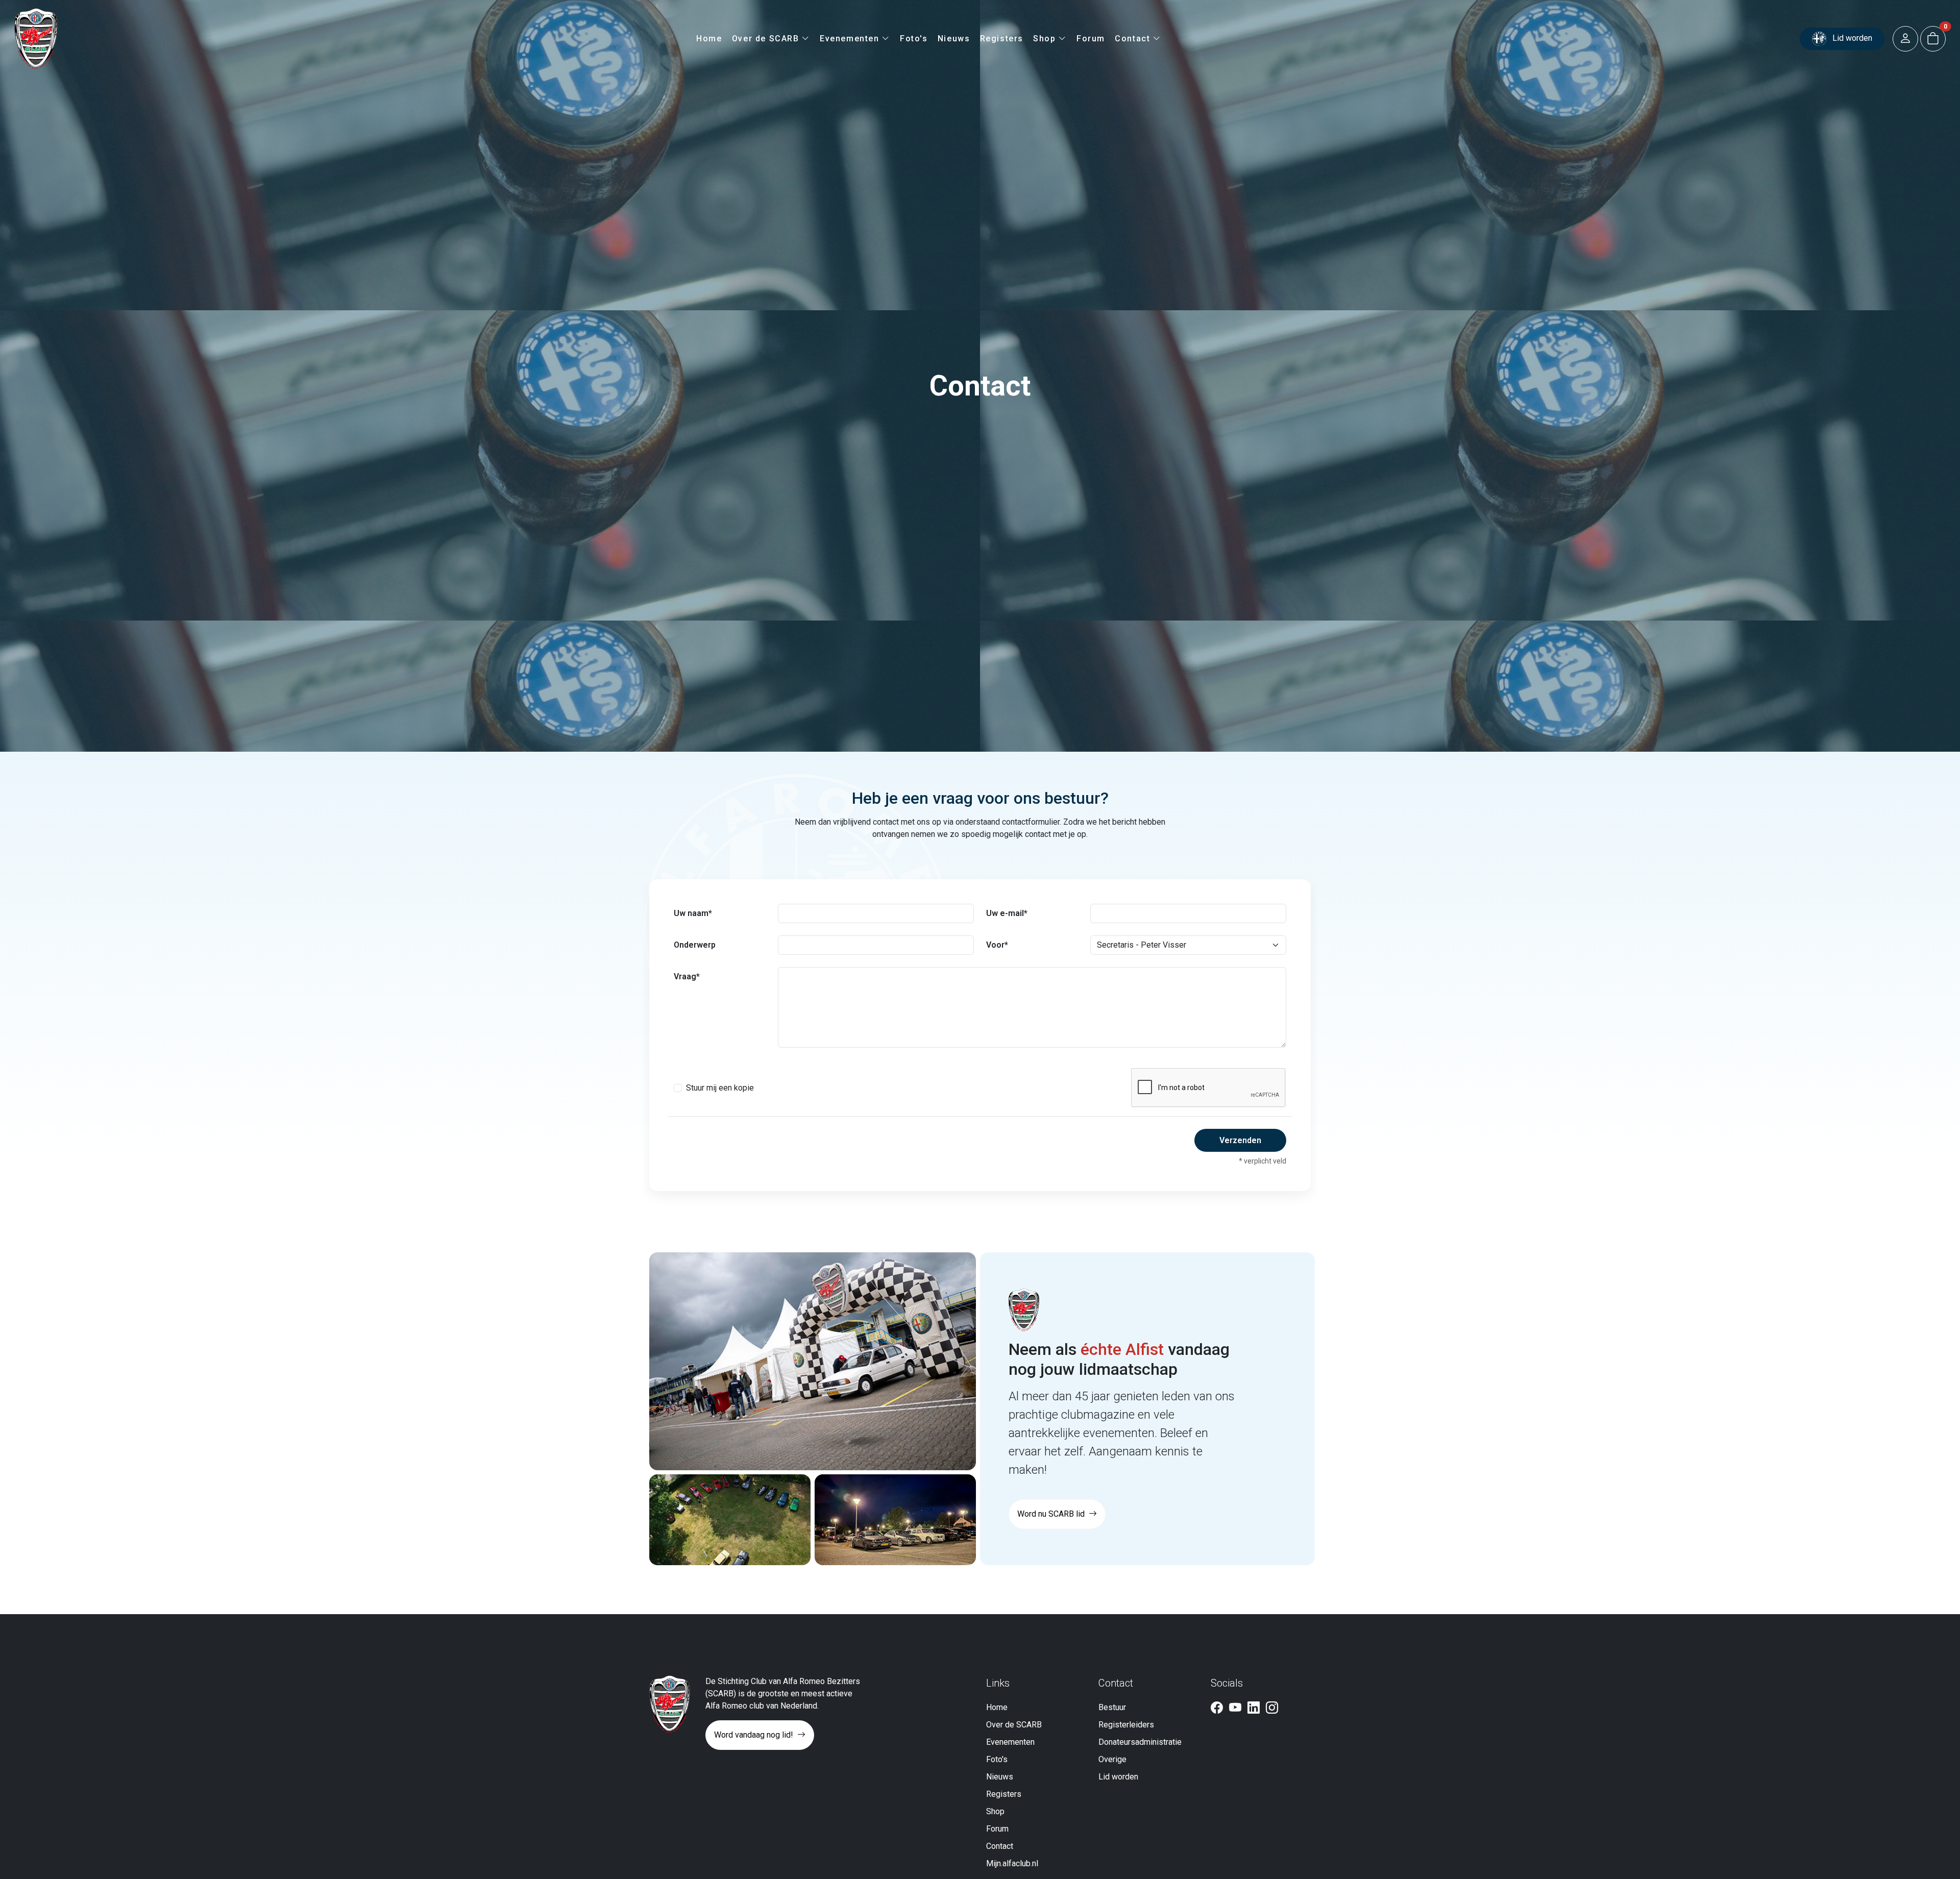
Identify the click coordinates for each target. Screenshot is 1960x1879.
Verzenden (1240, 1140)
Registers (1002, 39)
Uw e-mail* (1007, 913)
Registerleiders (1126, 1725)
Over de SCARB (767, 39)
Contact (1134, 39)
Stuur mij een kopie (720, 1088)
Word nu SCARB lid (1052, 1514)
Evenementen (851, 39)
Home (709, 39)
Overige (1112, 1759)
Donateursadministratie (1140, 1742)
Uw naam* (693, 913)
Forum (1091, 39)
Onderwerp (695, 945)
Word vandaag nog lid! (755, 1735)
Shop (1046, 39)
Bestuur (1112, 1707)
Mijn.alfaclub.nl (1012, 1863)
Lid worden (1851, 38)
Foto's (914, 39)
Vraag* (687, 976)
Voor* (997, 945)
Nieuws (954, 39)
